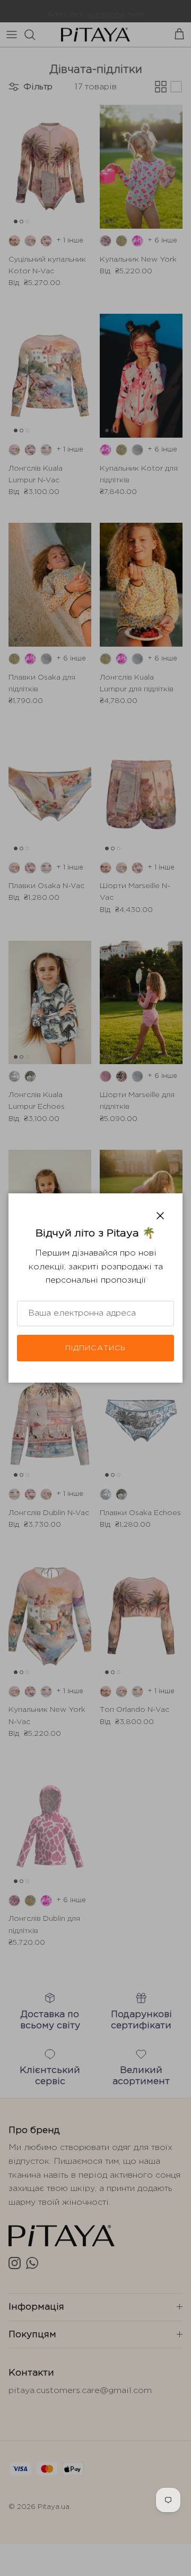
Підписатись (95, 1348)
